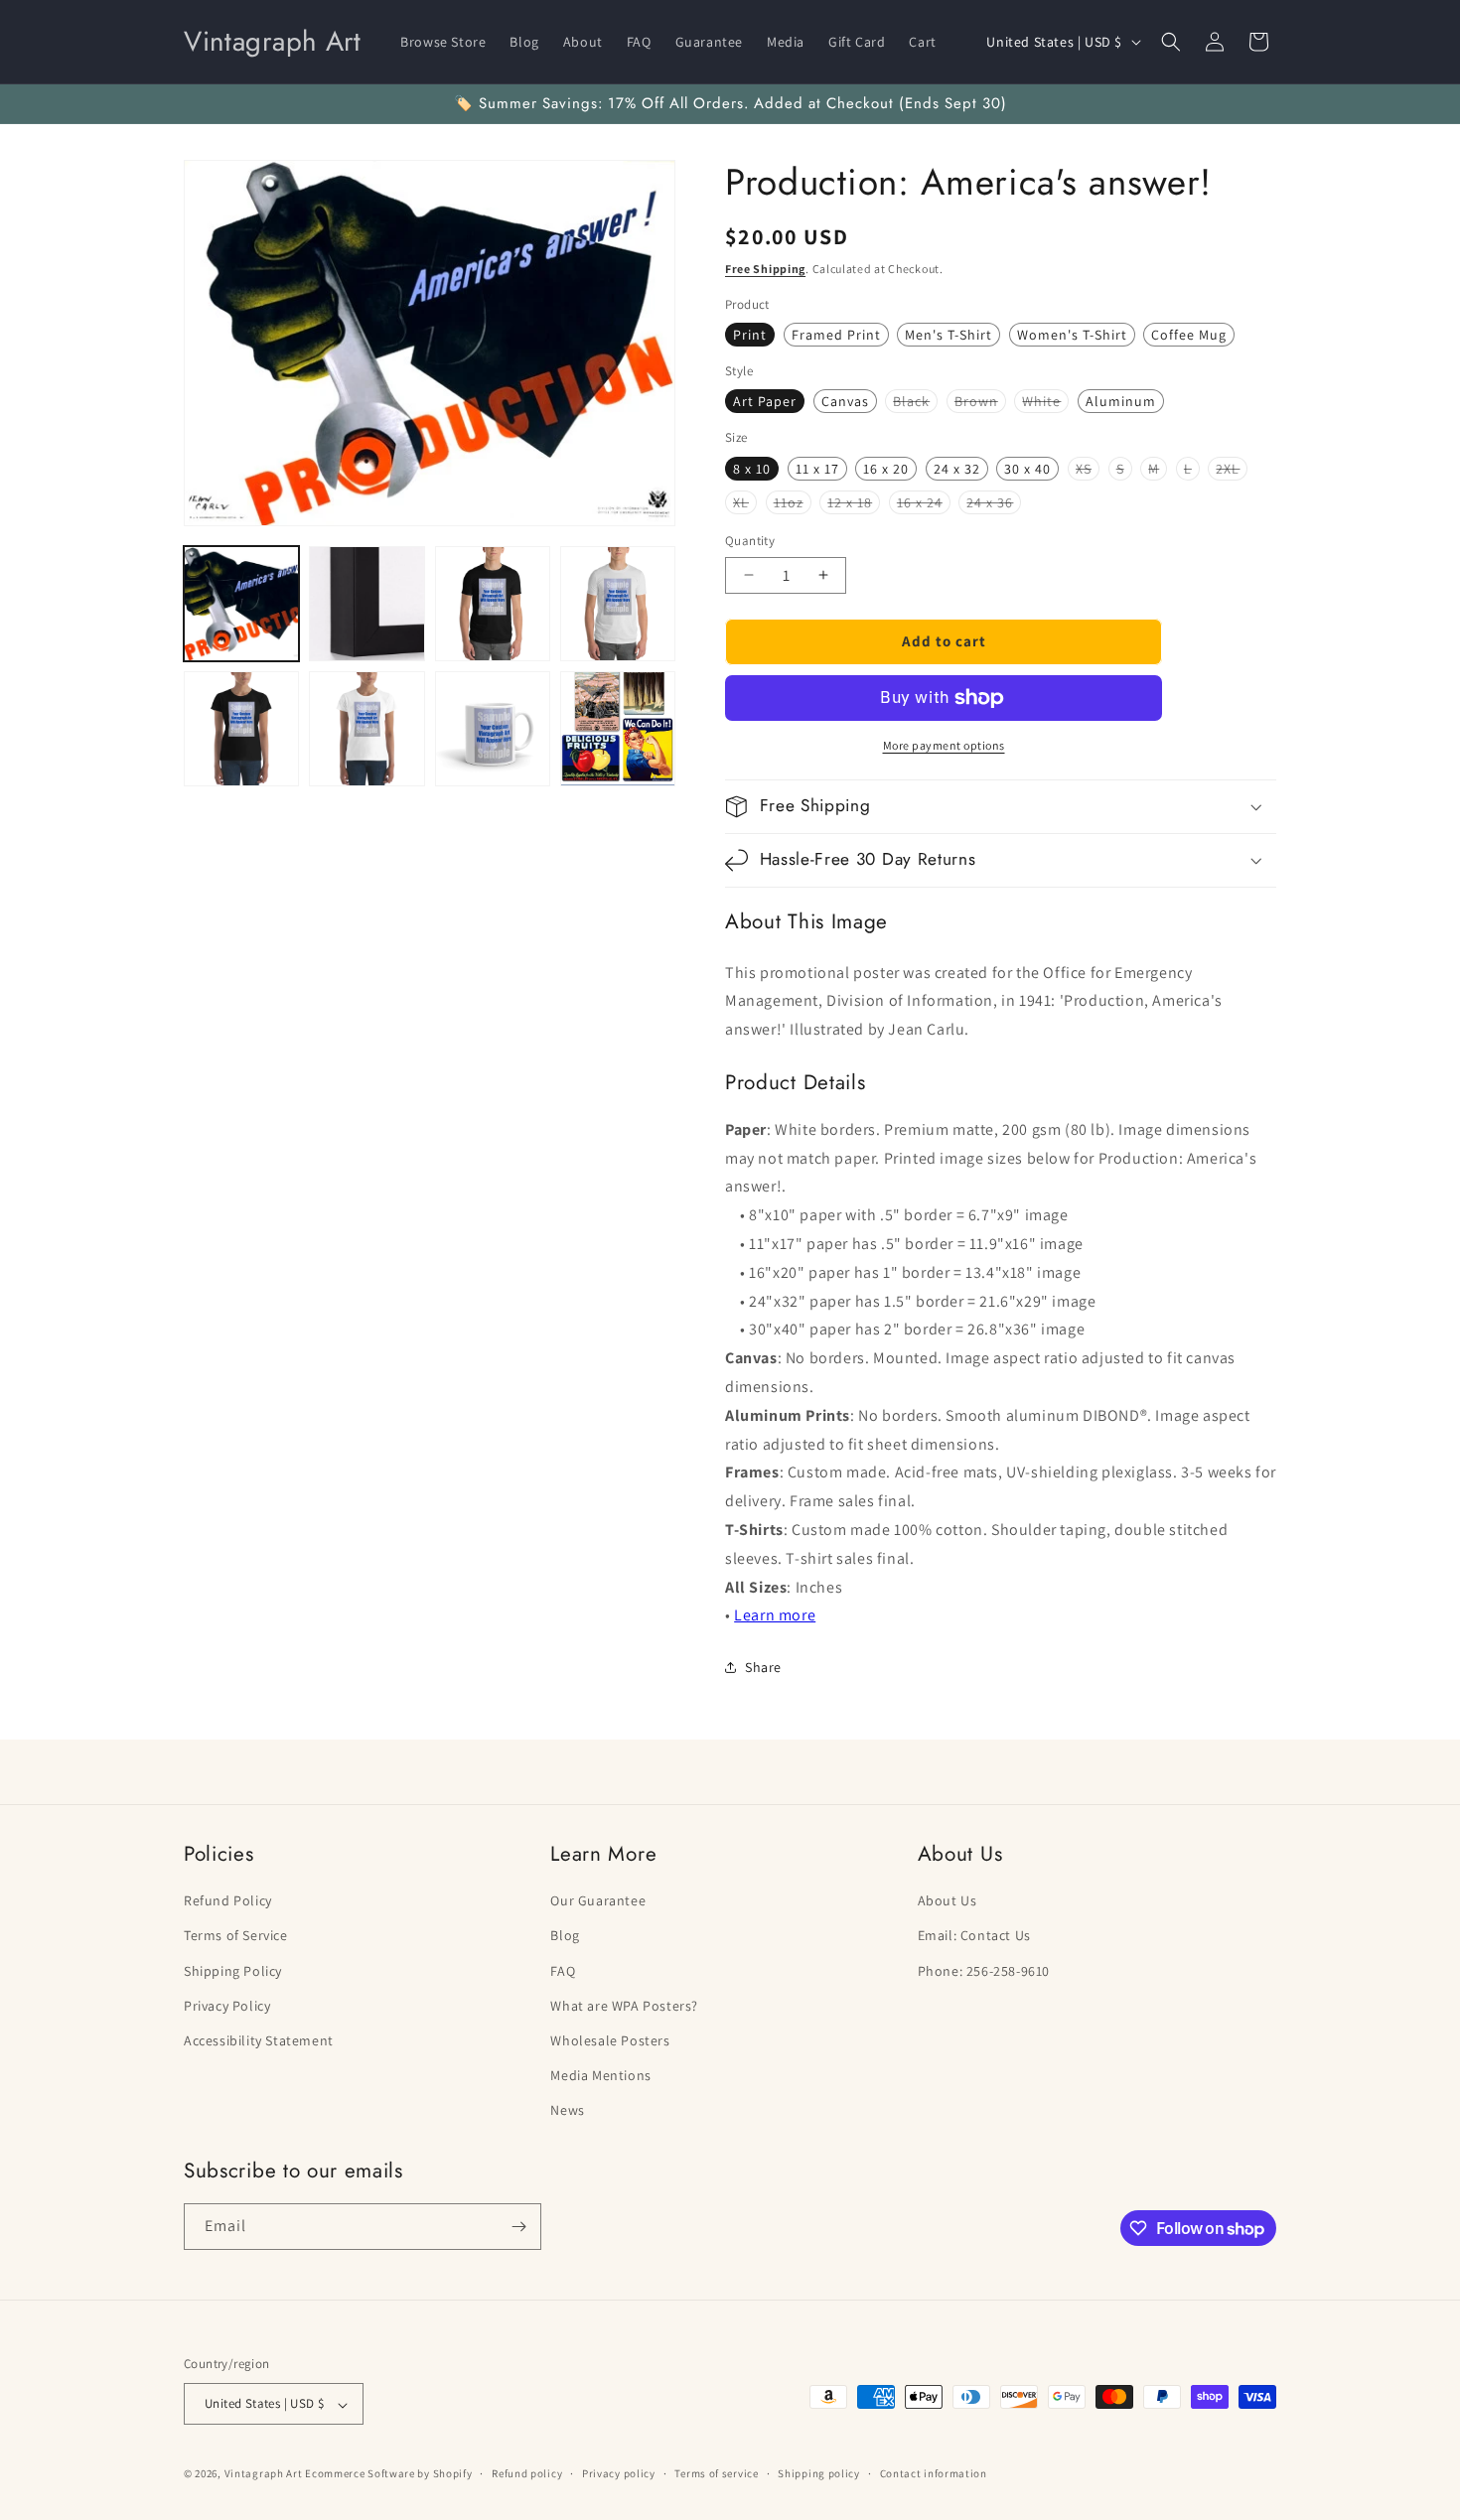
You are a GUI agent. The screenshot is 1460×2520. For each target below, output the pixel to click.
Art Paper (765, 401)
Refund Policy (228, 1900)
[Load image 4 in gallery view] (618, 604)
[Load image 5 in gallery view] (241, 729)
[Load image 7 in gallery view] (493, 729)
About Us (948, 1900)
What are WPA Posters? (624, 2005)
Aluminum (1121, 401)
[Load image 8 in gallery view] (618, 729)
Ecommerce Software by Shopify (388, 2474)
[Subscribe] (518, 2227)
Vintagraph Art (264, 2474)
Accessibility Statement (259, 2039)
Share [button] (763, 1667)
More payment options (944, 745)
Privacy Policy (227, 2005)
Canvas (845, 401)
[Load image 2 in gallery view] (366, 604)
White (1045, 402)
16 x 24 (924, 503)
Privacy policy (619, 2473)
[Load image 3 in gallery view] (493, 604)
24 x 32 (957, 469)
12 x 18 (854, 503)
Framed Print (836, 335)
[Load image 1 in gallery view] (241, 604)
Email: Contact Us (974, 1935)
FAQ (563, 1970)
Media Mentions (600, 2075)
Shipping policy (819, 2473)
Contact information (934, 2473)
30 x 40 (1027, 469)
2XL (1232, 470)
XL (745, 503)
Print (750, 335)
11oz (793, 503)
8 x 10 (752, 469)
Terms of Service (236, 1935)
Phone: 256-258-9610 (984, 1970)
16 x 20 (886, 469)
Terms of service (716, 2473)
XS (1088, 470)
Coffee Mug (1189, 335)
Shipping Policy (233, 1970)
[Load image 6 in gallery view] (366, 729)
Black (915, 402)
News (567, 2110)
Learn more (775, 1615)
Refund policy (527, 2473)
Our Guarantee (598, 1900)
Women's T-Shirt (1072, 335)
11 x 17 (817, 469)
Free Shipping (765, 269)
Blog (565, 1935)
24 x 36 (994, 503)
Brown (980, 402)
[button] (1171, 42)
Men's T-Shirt (949, 335)
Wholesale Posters (610, 2039)
